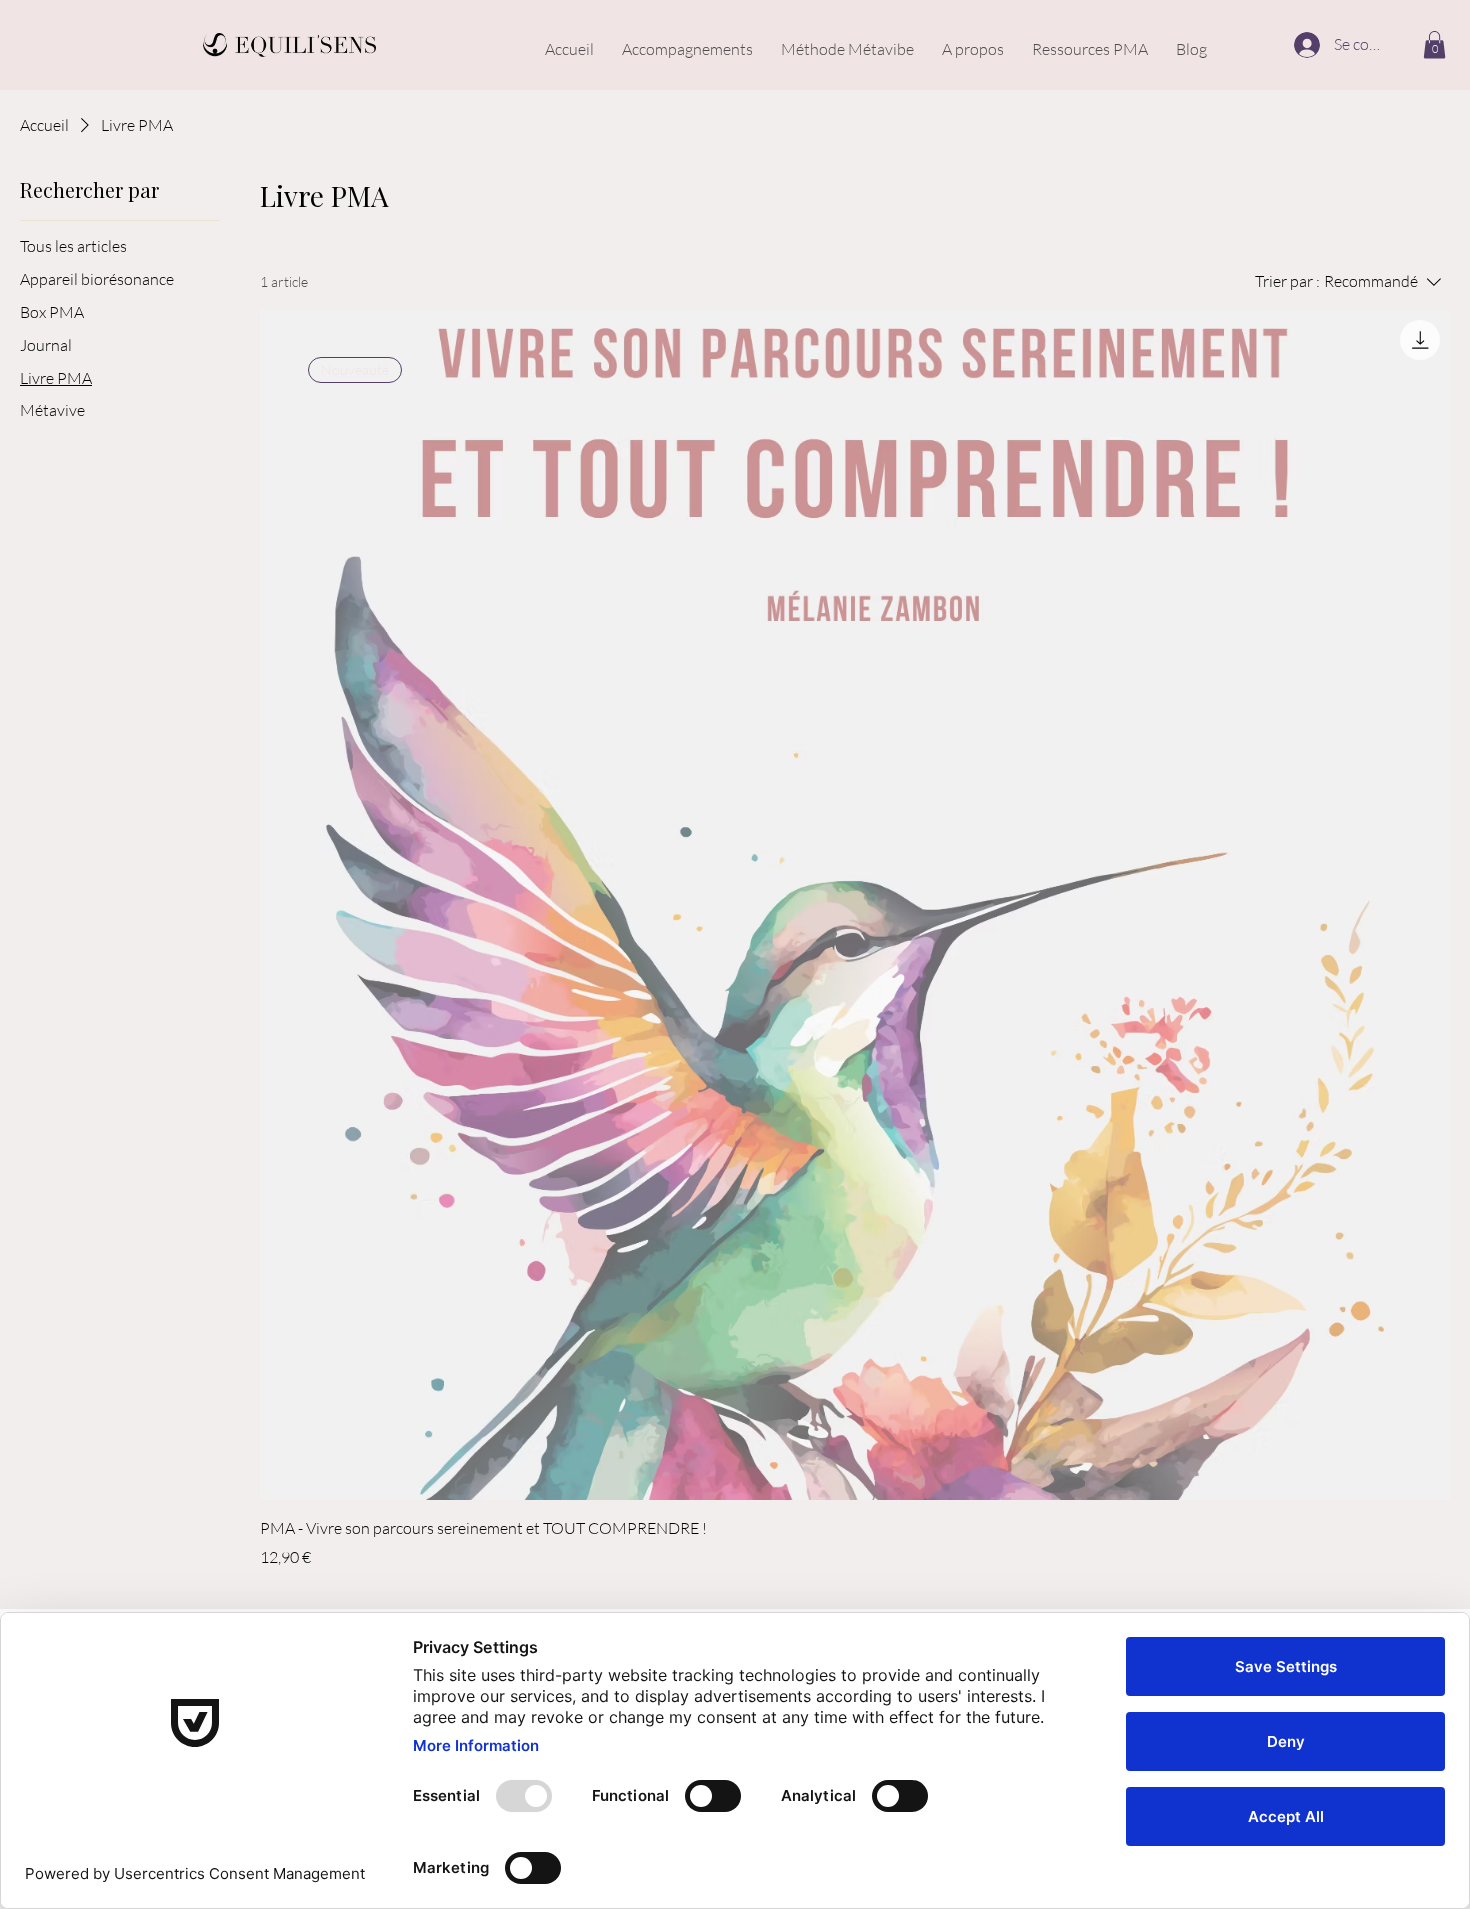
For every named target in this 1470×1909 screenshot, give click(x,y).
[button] (1434, 44)
